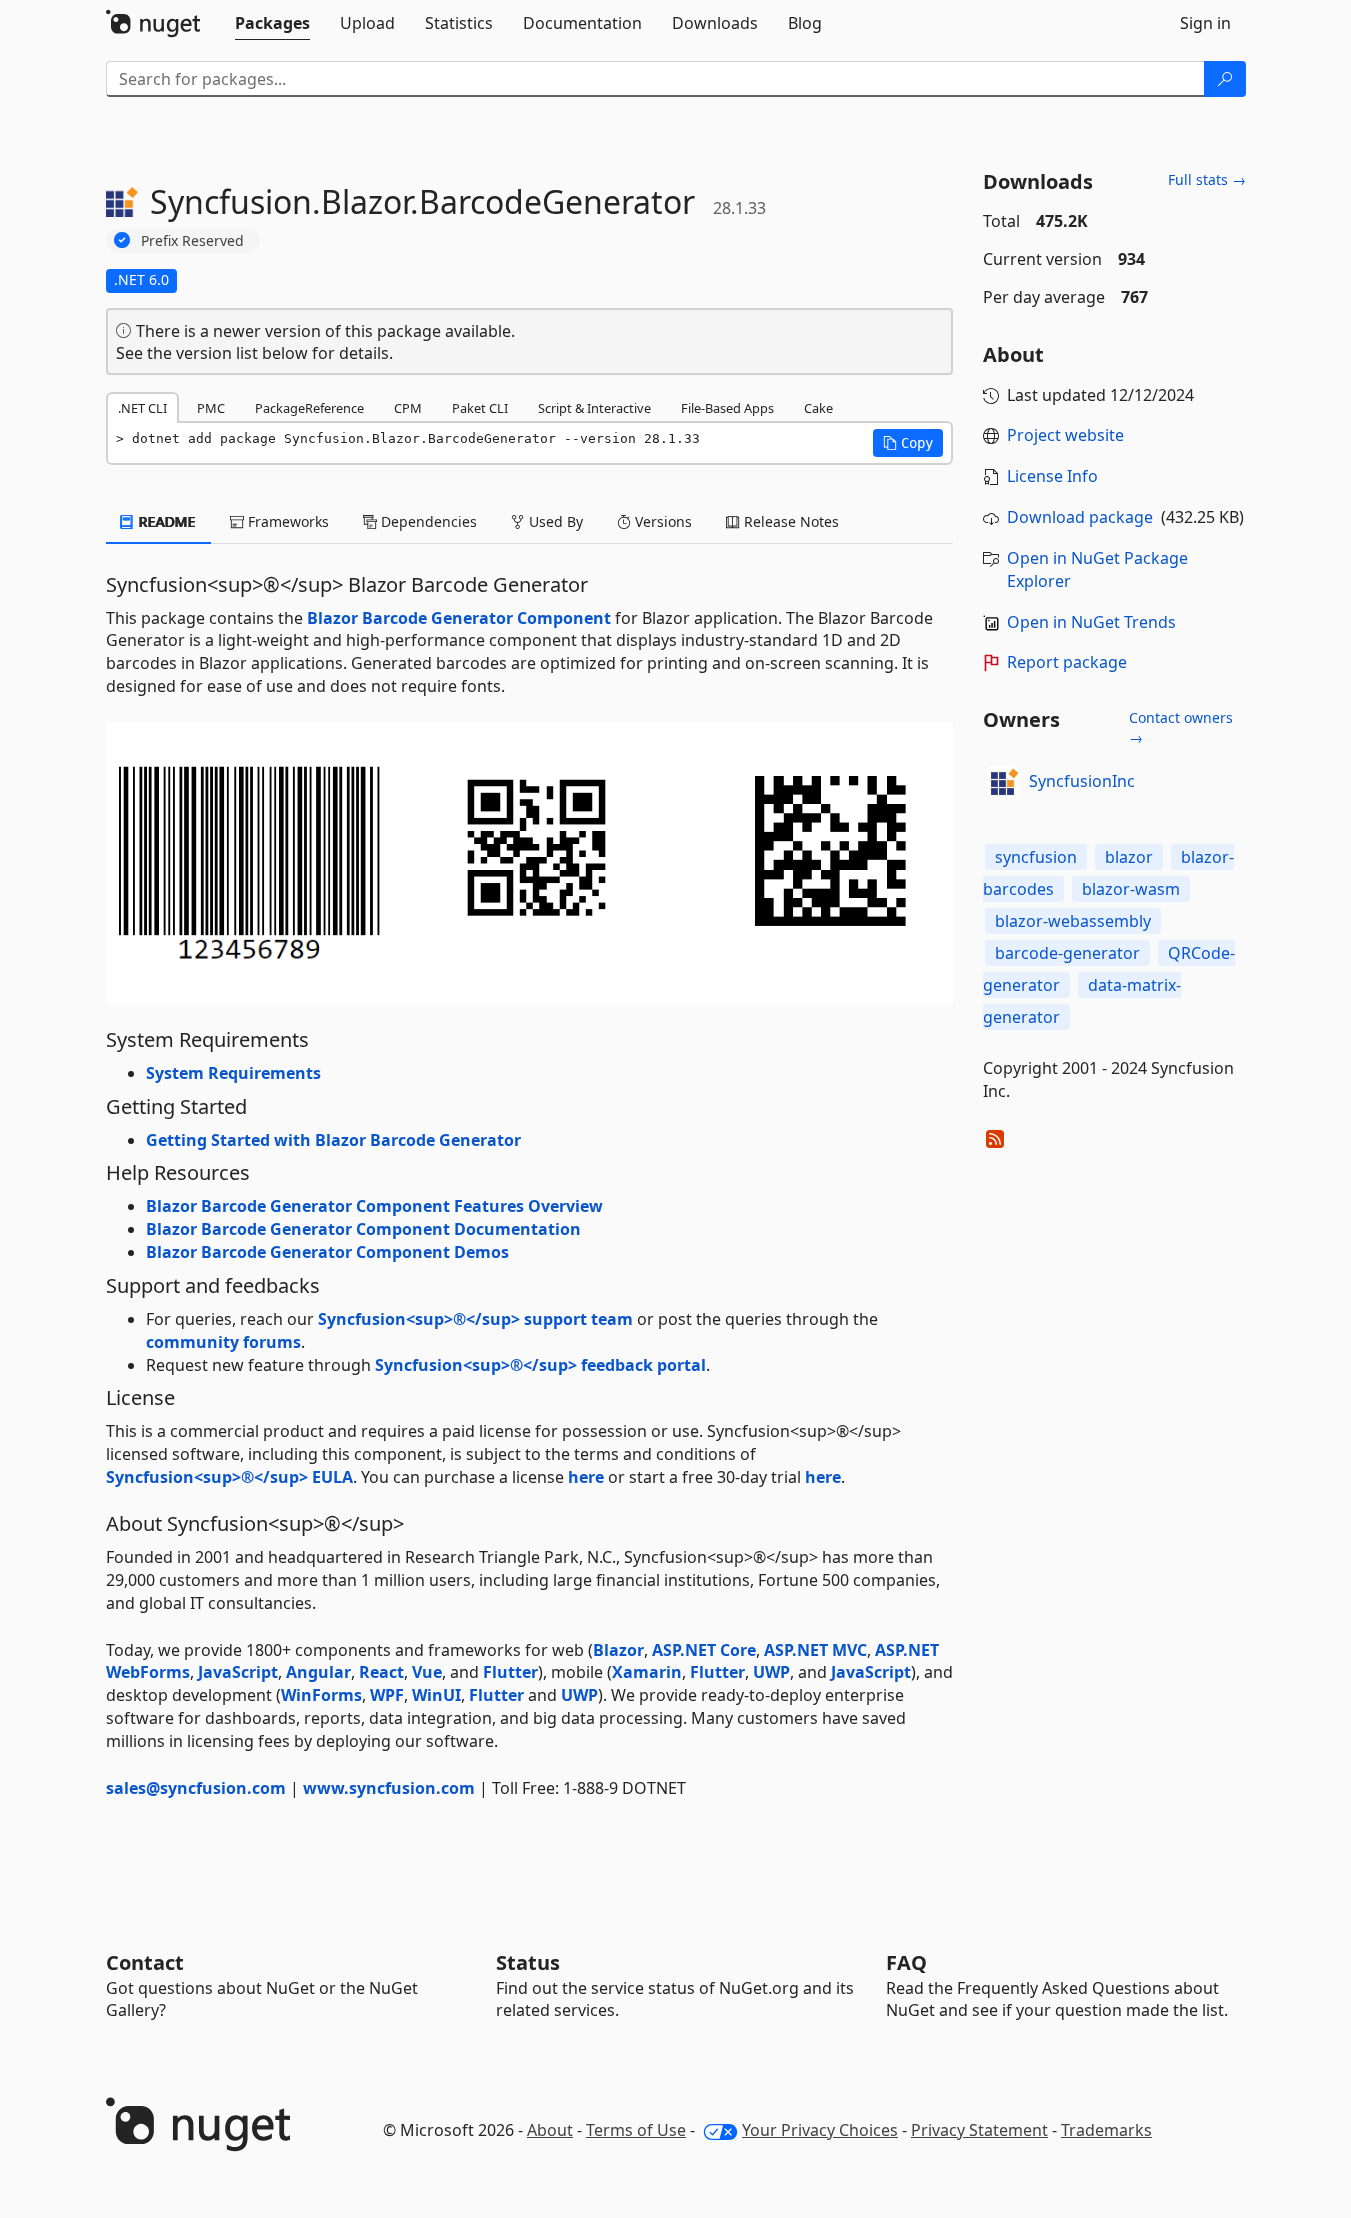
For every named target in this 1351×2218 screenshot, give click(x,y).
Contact (145, 1962)
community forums (223, 1342)
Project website (1065, 435)
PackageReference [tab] (309, 408)
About (550, 2130)
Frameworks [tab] (286, 521)
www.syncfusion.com (389, 1788)
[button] (908, 443)
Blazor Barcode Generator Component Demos (327, 1252)
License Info (1052, 476)
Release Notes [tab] (789, 521)
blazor (1129, 857)
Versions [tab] (661, 521)
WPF (387, 1695)
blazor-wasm (1131, 889)
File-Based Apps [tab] (727, 408)
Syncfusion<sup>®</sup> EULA (229, 1477)
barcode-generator (1067, 953)
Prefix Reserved (192, 240)
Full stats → (1207, 179)
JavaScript (238, 1672)
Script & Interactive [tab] (594, 408)
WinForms (321, 1695)
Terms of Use (636, 2130)
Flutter (510, 1672)
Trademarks (1106, 2130)
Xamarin (647, 1672)
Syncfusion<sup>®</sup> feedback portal (540, 1365)
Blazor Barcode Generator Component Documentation (363, 1229)
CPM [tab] (408, 408)
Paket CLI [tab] (480, 408)
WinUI (436, 1695)
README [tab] (165, 521)
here (586, 1477)
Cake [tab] (818, 408)
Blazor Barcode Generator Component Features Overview (374, 1206)
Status (528, 1962)
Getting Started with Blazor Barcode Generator (333, 1140)
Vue (427, 1672)
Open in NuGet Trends (1091, 622)
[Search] (1225, 79)
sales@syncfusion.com (196, 1788)
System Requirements (233, 1073)
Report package (1067, 662)
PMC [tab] (211, 408)
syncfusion (1036, 857)
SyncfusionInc (1082, 781)
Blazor (618, 1650)
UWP (771, 1672)
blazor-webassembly (1073, 921)
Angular (318, 1672)
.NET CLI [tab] (142, 408)
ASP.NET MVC (815, 1650)
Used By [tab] (554, 521)
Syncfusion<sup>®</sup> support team (475, 1319)
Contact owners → (1181, 727)
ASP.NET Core (704, 1650)
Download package (1080, 517)
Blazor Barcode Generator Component (459, 618)
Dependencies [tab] (427, 521)
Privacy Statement (979, 2130)
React (381, 1672)
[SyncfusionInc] (1003, 782)
